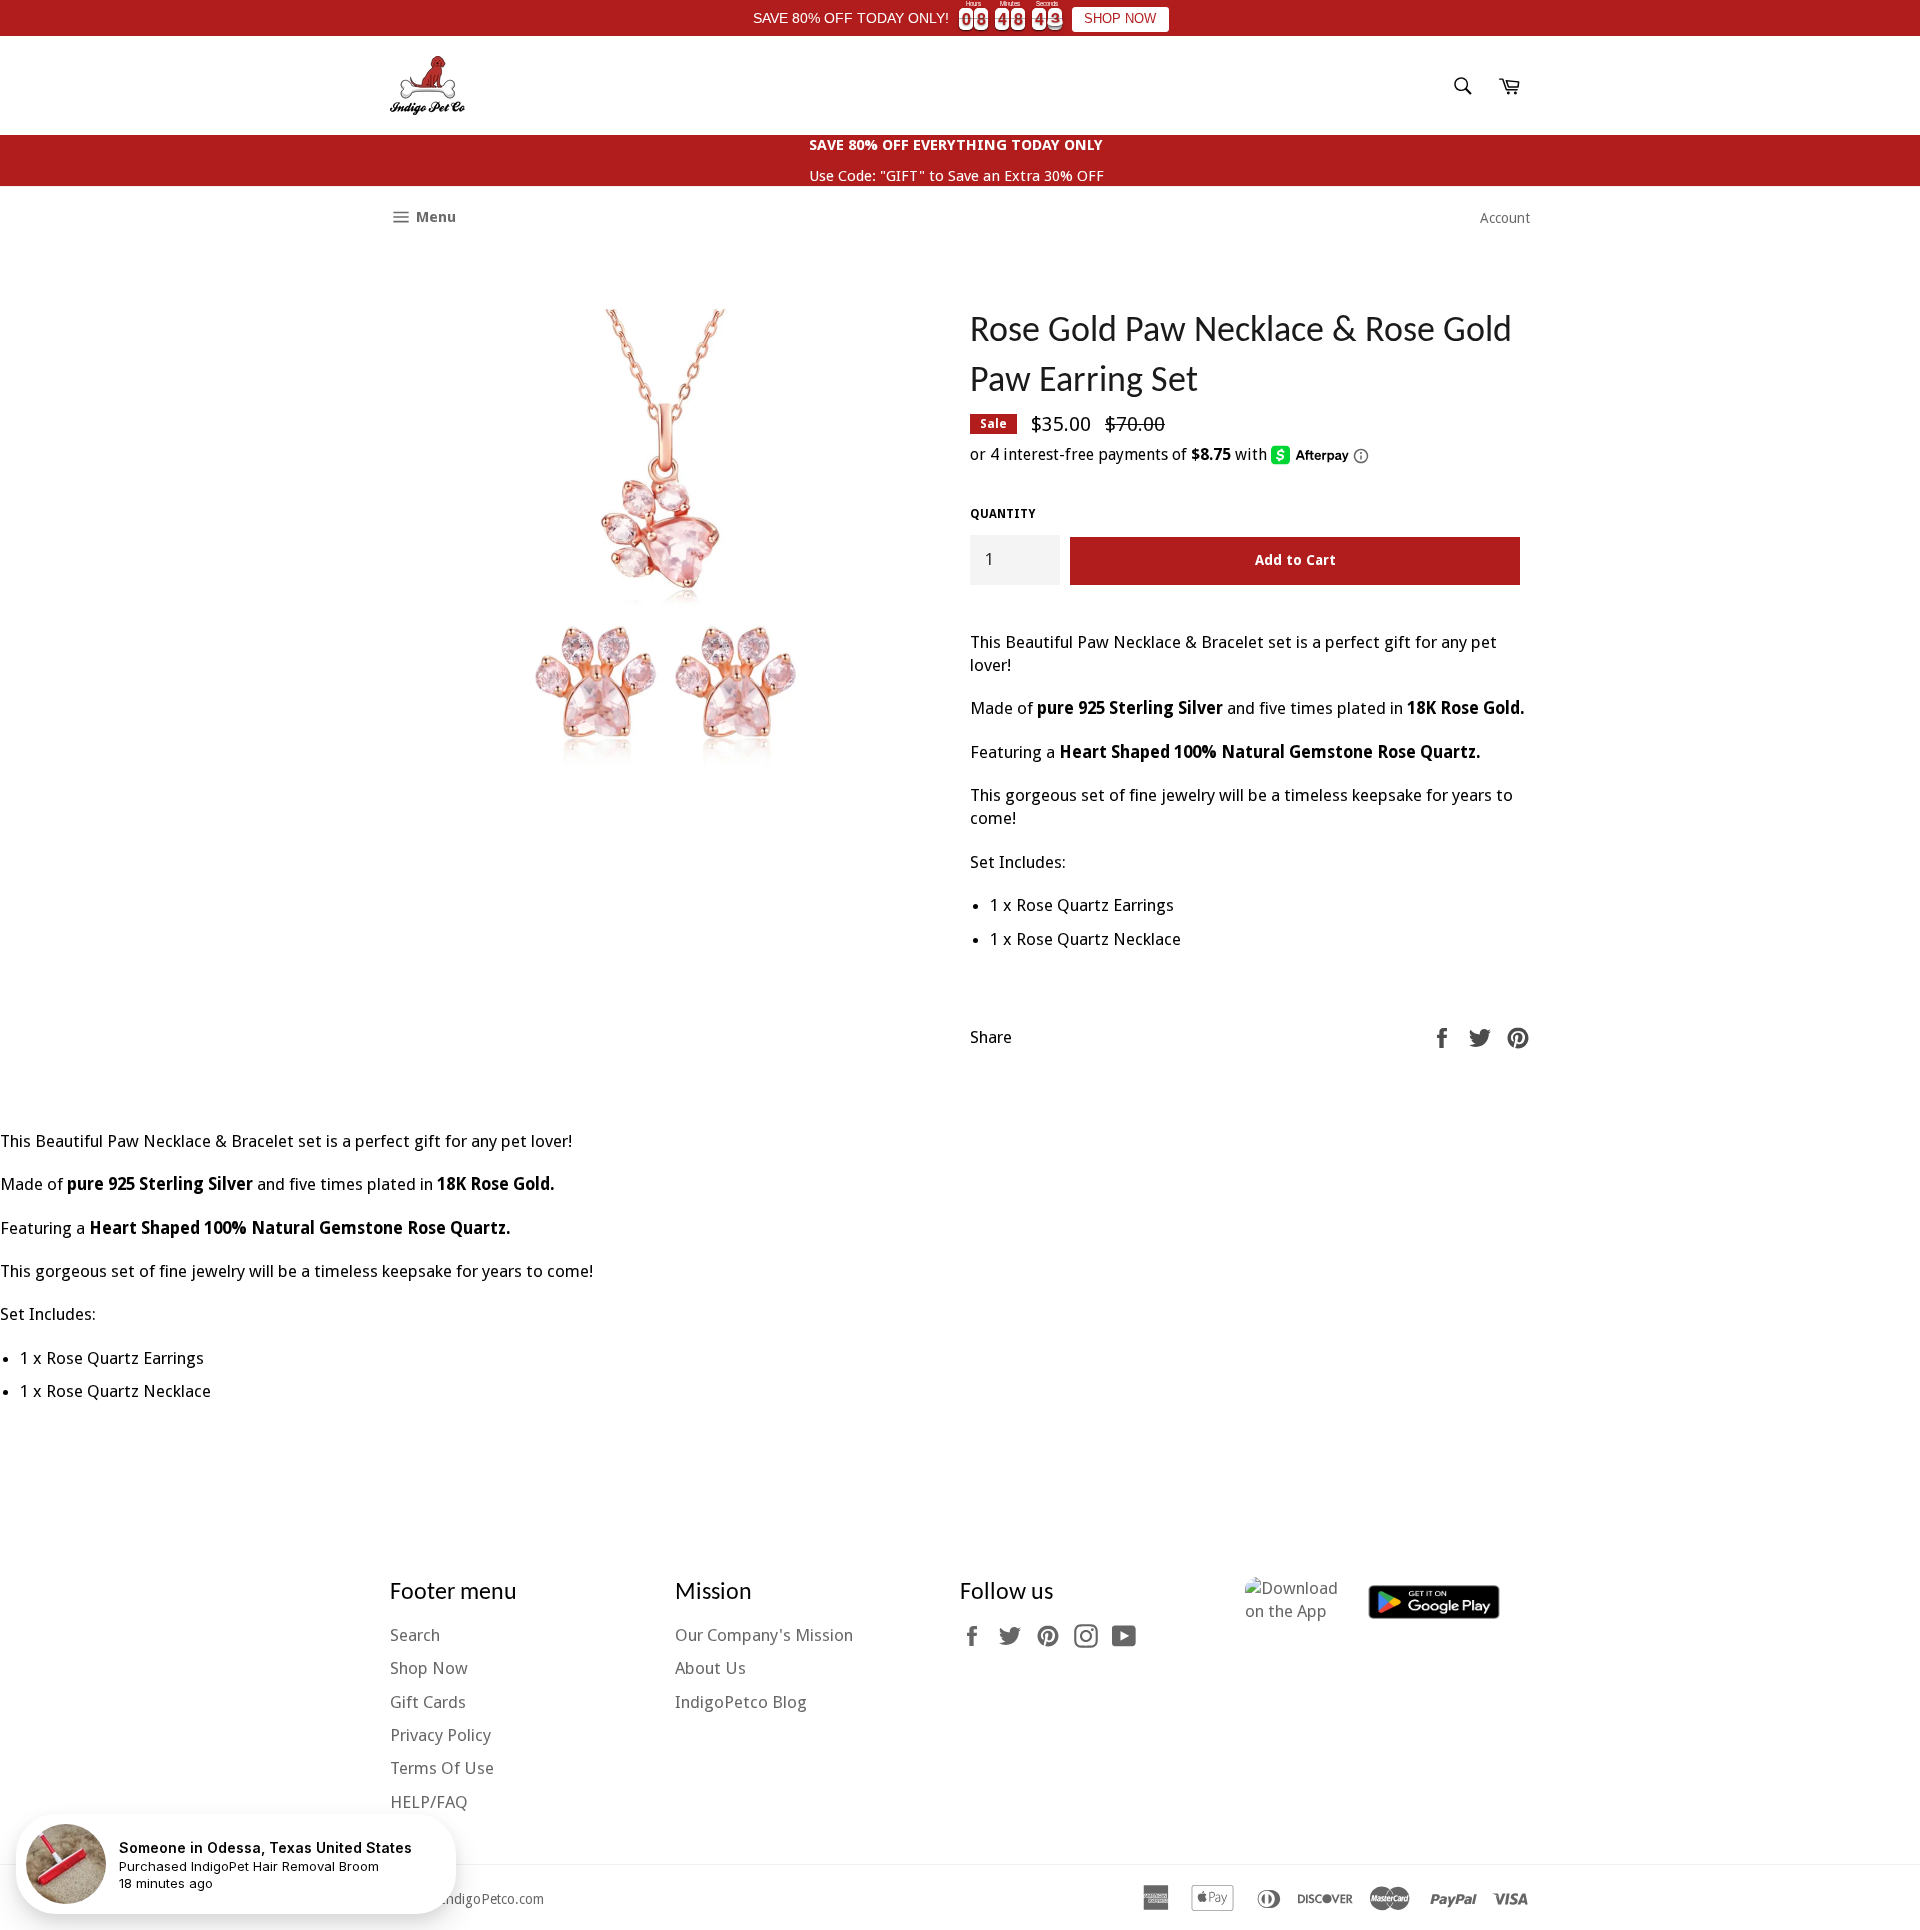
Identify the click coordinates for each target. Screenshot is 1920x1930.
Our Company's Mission (764, 1635)
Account (1505, 218)
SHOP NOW (1120, 19)
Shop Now (429, 1668)
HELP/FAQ (429, 1802)
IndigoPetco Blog (741, 1702)
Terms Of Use (442, 1768)
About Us (710, 1668)
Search (415, 1635)
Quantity (1002, 514)
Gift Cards (428, 1702)
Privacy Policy (440, 1735)
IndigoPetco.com (492, 1898)
